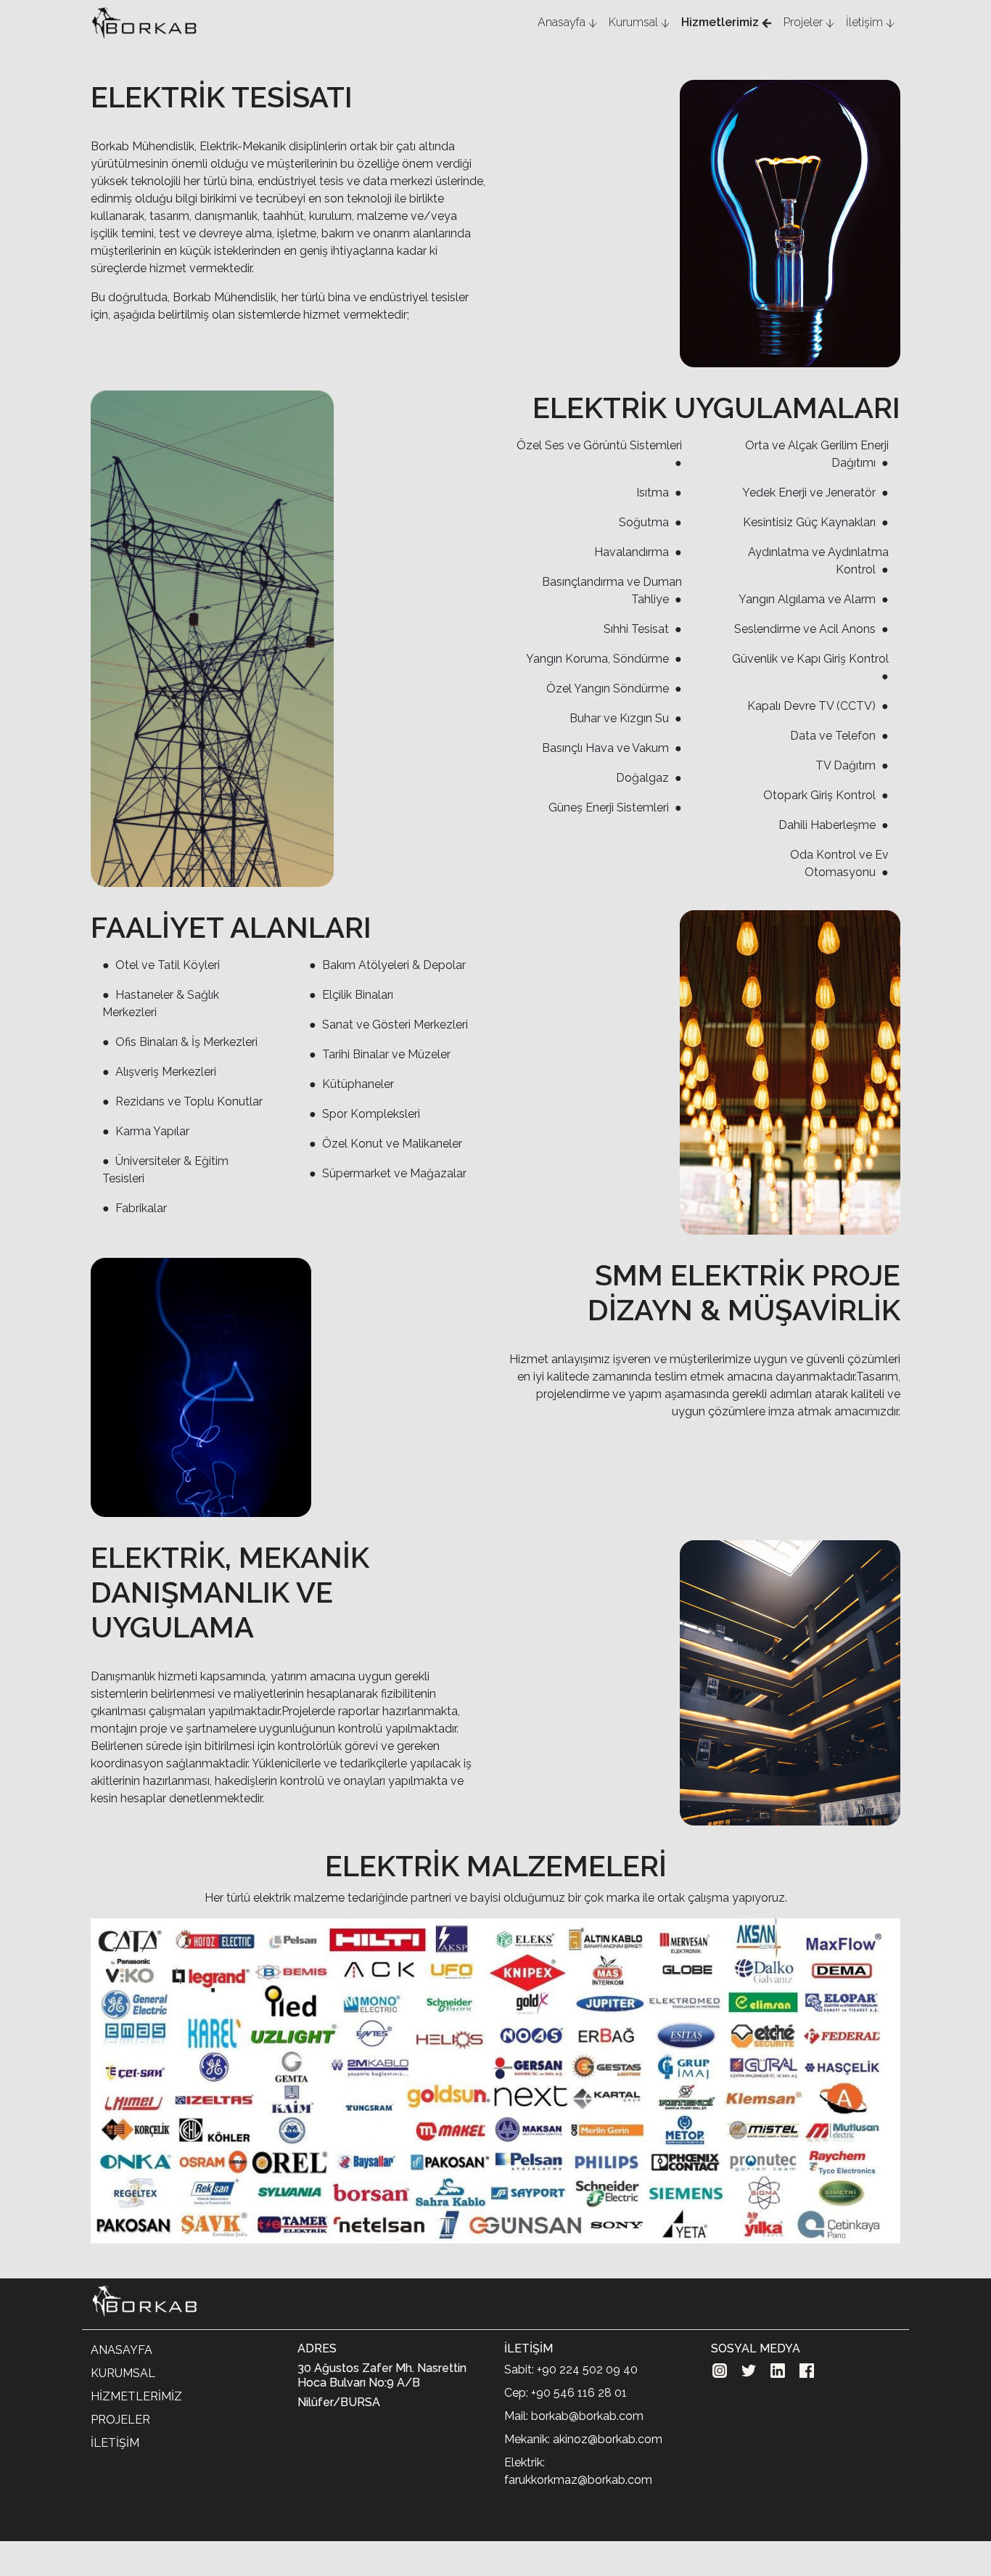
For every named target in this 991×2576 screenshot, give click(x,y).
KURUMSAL (123, 2373)
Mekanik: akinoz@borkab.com (583, 2439)
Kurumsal (635, 22)
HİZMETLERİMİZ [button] (136, 2396)
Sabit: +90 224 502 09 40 (571, 2369)
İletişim (866, 22)
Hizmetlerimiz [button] (721, 22)
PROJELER (120, 2420)
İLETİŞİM (115, 2443)
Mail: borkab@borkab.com (574, 2416)
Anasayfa (563, 22)
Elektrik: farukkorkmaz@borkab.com (578, 2471)
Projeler (805, 22)
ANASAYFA (122, 2350)
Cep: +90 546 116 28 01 (566, 2393)
